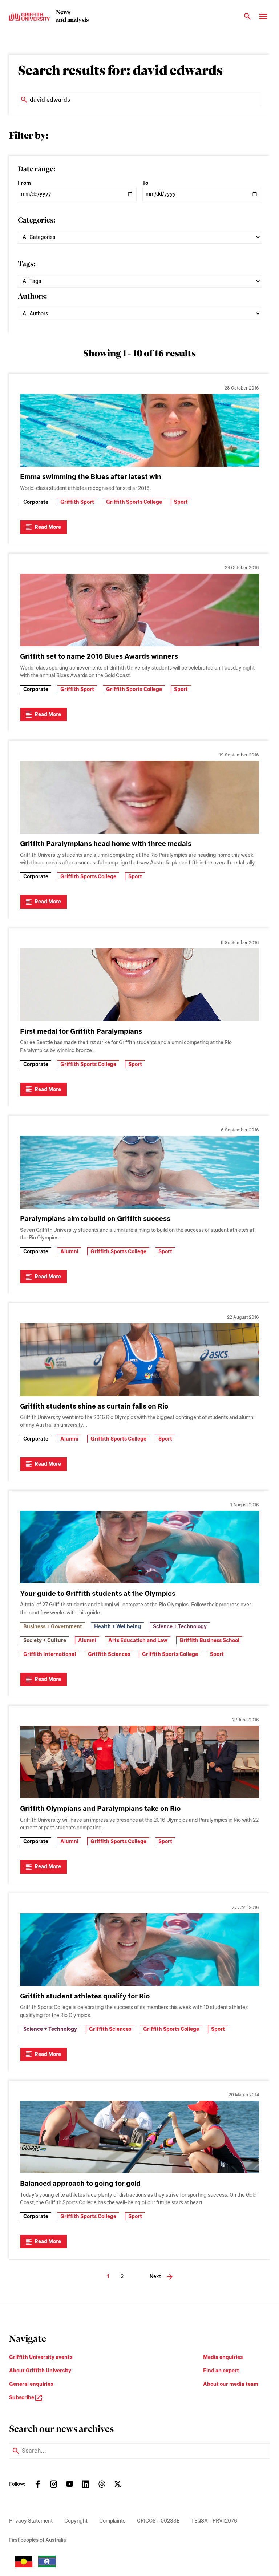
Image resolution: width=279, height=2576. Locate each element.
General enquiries (31, 2384)
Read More (48, 527)
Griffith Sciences (109, 1654)
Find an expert (221, 2371)
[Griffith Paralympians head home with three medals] (139, 797)
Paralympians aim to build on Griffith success (95, 1219)
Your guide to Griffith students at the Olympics (98, 1593)
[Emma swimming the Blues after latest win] (139, 430)
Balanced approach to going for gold (80, 2183)
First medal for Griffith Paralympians (81, 1031)
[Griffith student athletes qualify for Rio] (139, 1950)
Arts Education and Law (138, 1640)
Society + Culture (45, 1640)
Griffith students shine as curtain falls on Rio (94, 1406)
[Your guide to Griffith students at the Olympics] (139, 1547)
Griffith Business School (209, 1640)
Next (155, 2276)
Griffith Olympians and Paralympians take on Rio (100, 1808)
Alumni (69, 1251)
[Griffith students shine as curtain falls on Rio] (139, 1360)
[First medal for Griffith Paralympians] (139, 985)
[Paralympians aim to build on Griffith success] (139, 1172)
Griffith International (50, 1654)
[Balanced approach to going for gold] (139, 2137)
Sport (181, 502)
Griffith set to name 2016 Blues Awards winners (99, 656)
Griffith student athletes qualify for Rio (85, 1996)
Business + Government (53, 1626)
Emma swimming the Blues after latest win (91, 477)
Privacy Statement (31, 2521)
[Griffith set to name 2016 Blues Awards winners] (139, 610)
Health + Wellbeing (118, 1626)
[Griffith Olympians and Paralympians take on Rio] (139, 1762)
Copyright (76, 2521)
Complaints (112, 2521)
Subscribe (22, 2397)
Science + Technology (180, 1626)
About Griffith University (40, 2371)
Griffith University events (41, 2357)
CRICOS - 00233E (158, 2521)
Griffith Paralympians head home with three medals (106, 844)
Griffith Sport (77, 502)
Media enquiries (223, 2357)
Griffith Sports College (134, 502)
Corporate (36, 502)
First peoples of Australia (38, 2540)
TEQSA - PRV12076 (214, 2521)
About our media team (231, 2384)
